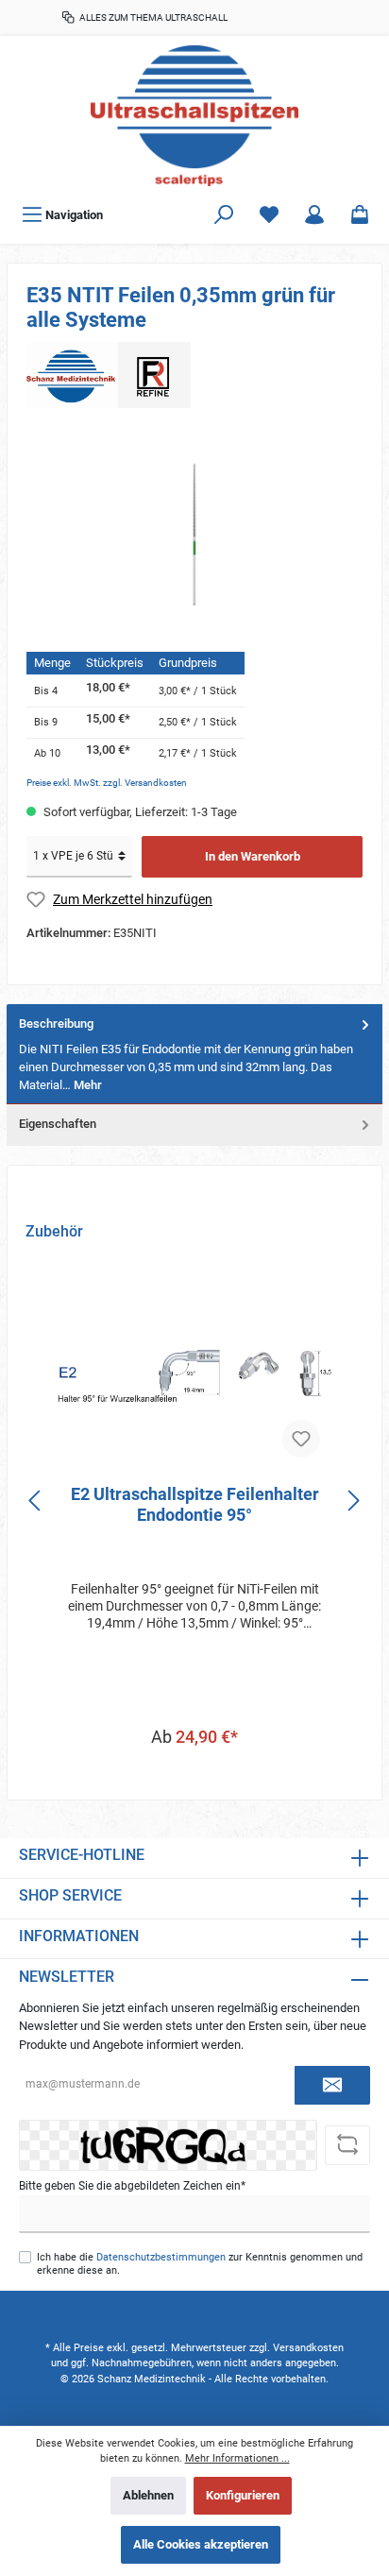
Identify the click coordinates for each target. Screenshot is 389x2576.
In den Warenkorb (253, 856)
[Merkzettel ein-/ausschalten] (301, 1439)
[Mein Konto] (314, 215)
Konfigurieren (243, 2495)
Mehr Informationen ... (237, 2458)
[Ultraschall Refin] (109, 374)
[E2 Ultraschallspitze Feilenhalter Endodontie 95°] (194, 1375)
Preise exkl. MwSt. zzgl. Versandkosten (107, 783)
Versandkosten (308, 2348)
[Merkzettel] (269, 215)
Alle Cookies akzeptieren (201, 2544)
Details (195, 1775)
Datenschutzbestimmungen (161, 2257)
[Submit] (332, 2085)
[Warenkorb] (360, 215)
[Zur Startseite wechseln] (194, 116)
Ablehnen (148, 2495)
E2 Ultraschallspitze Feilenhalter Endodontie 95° (195, 1504)
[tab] (194, 1055)
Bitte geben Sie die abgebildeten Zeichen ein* (132, 2186)
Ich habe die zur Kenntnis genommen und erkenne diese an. (200, 2263)
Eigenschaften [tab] (58, 1124)
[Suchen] (224, 215)
